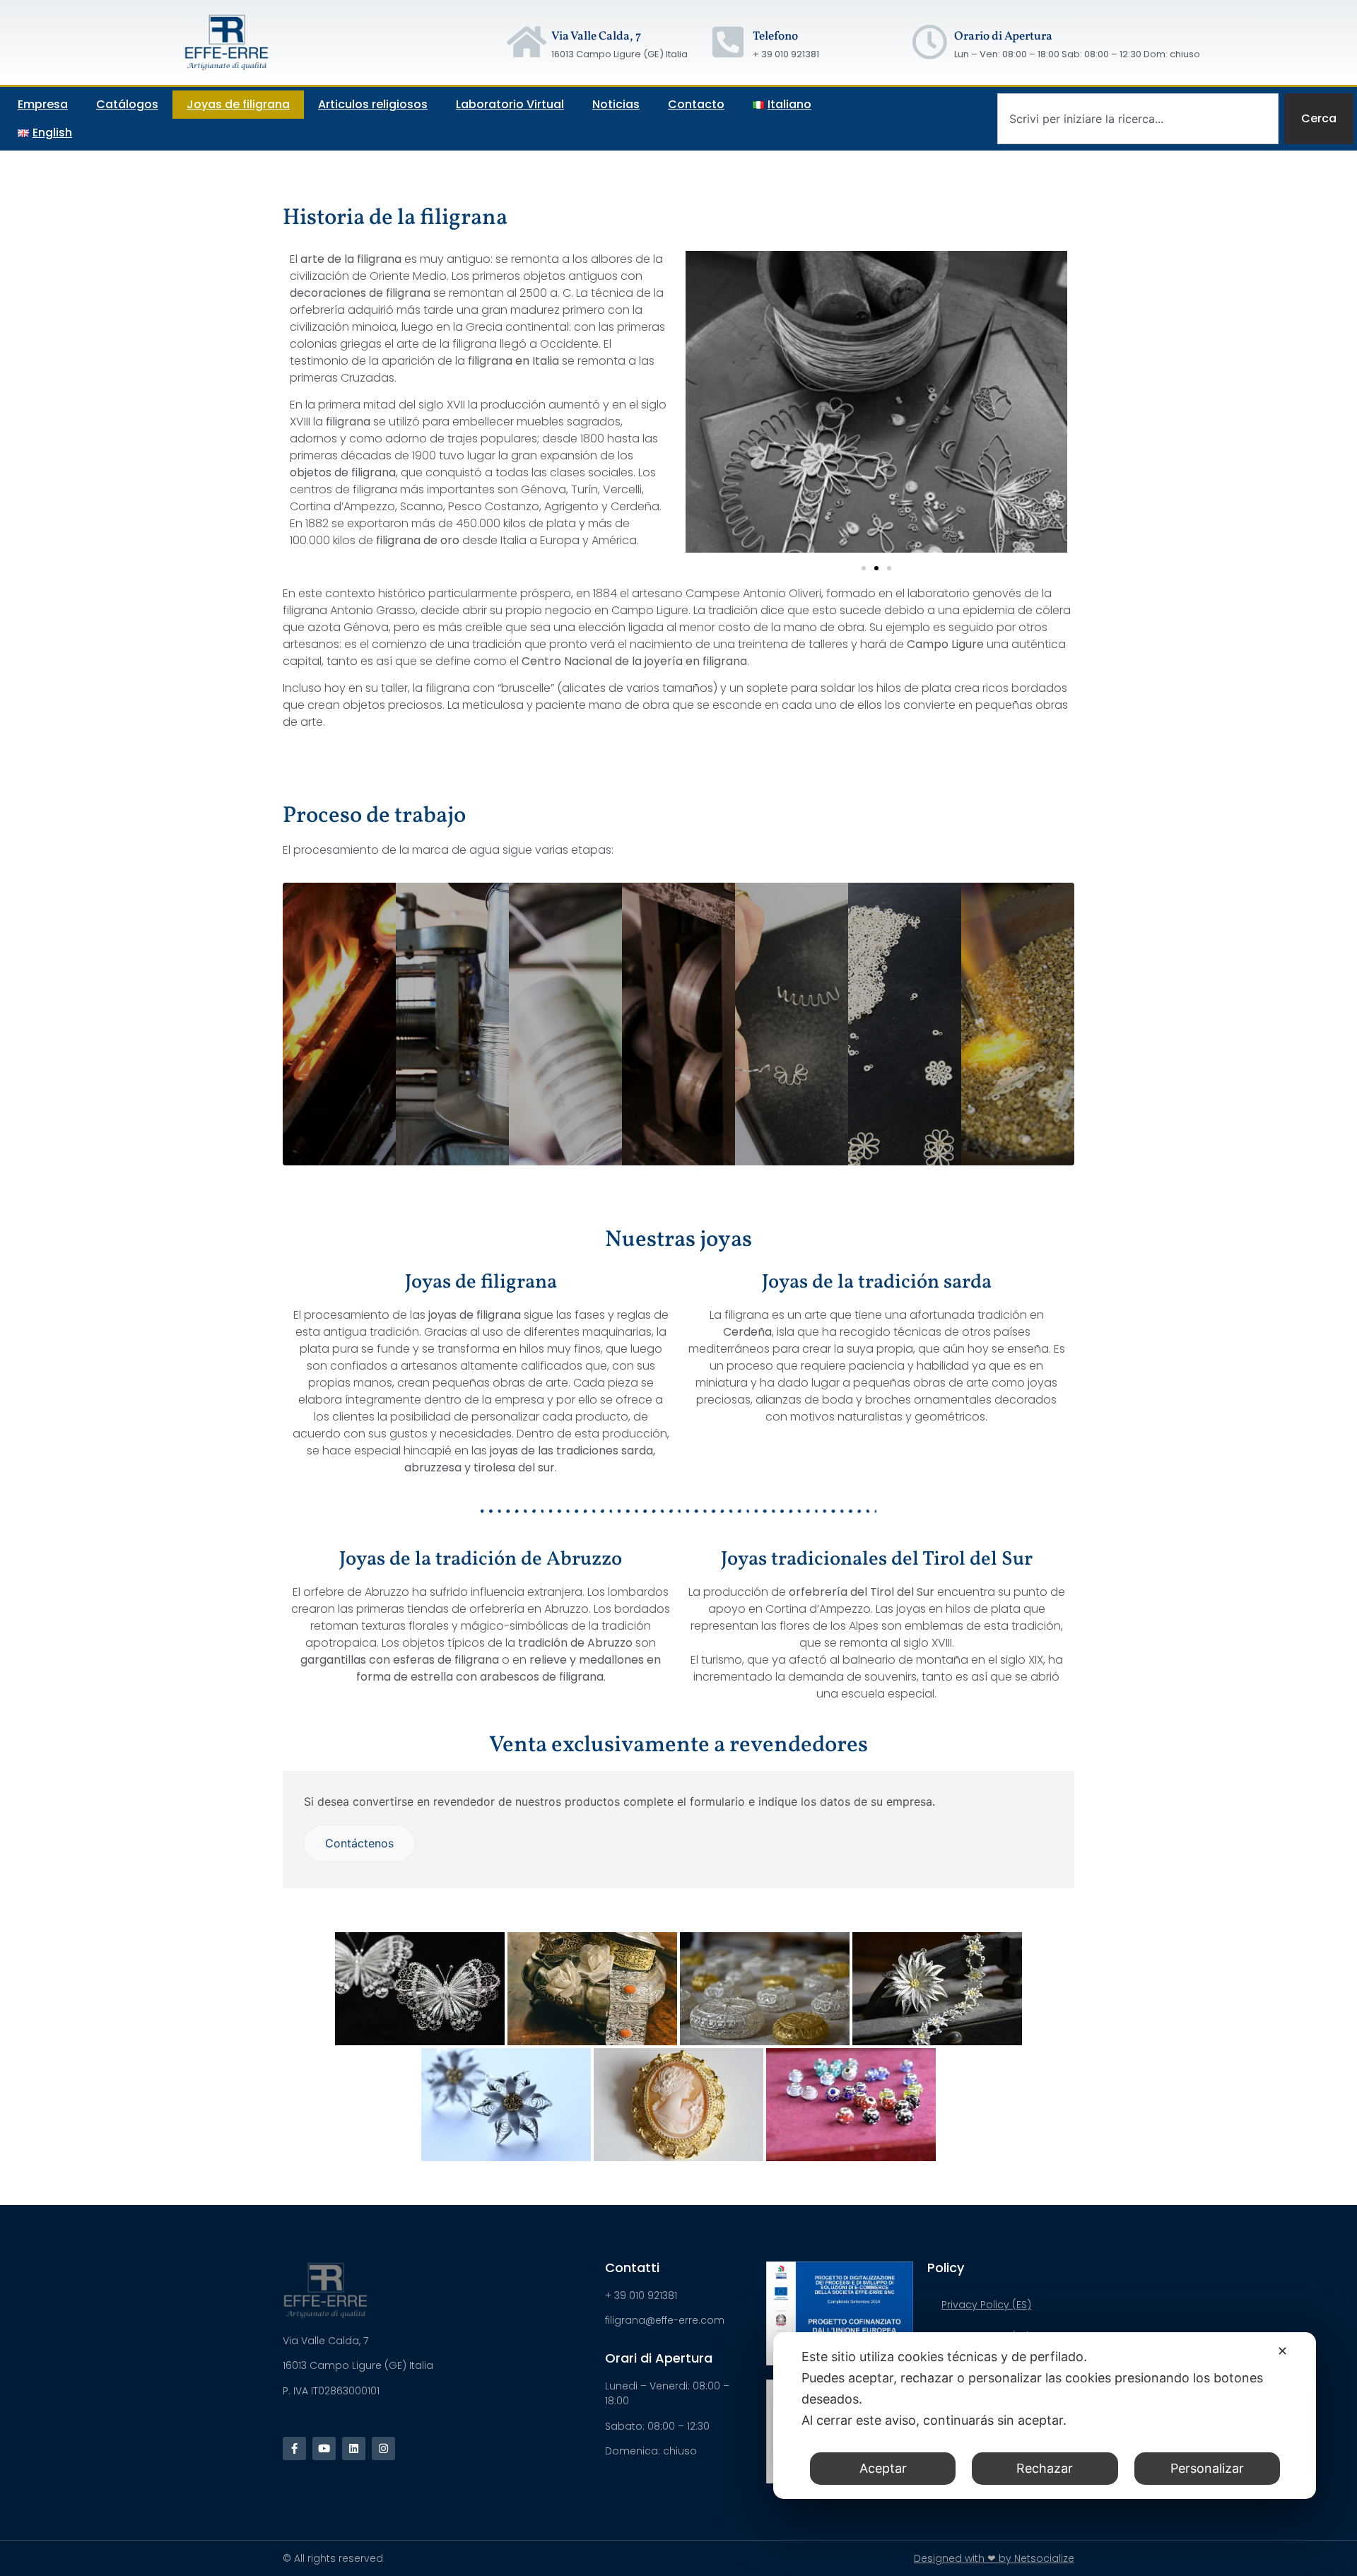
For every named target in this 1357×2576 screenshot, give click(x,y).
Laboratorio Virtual (510, 104)
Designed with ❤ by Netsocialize (994, 2558)
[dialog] (1045, 2416)
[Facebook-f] (294, 2448)
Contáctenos (359, 1843)
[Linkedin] (354, 2448)
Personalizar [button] (1207, 2468)
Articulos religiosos (373, 104)
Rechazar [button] (1045, 2468)
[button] (864, 568)
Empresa (43, 104)
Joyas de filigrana (238, 104)
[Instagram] (383, 2448)
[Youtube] (324, 2448)
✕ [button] (1282, 2351)
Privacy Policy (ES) (986, 2305)
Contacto (696, 104)
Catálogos (127, 104)
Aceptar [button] (883, 2468)
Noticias (616, 104)
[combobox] (1138, 119)
